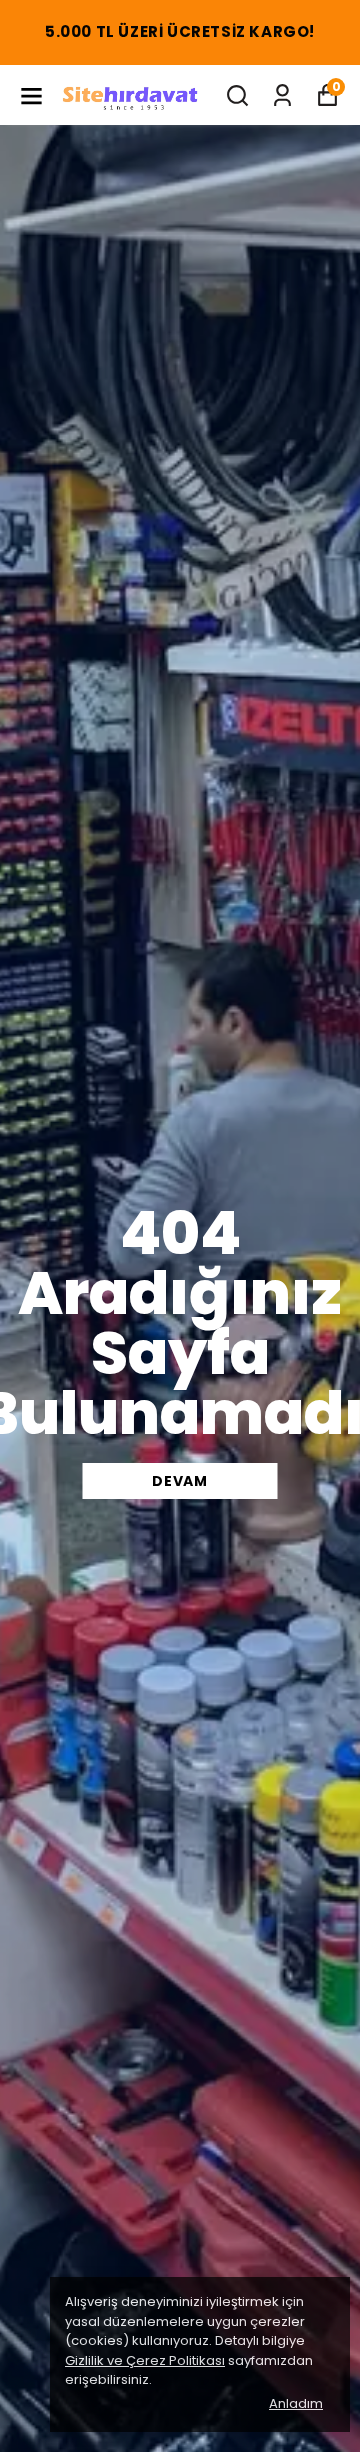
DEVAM (180, 1481)
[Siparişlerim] (282, 95)
